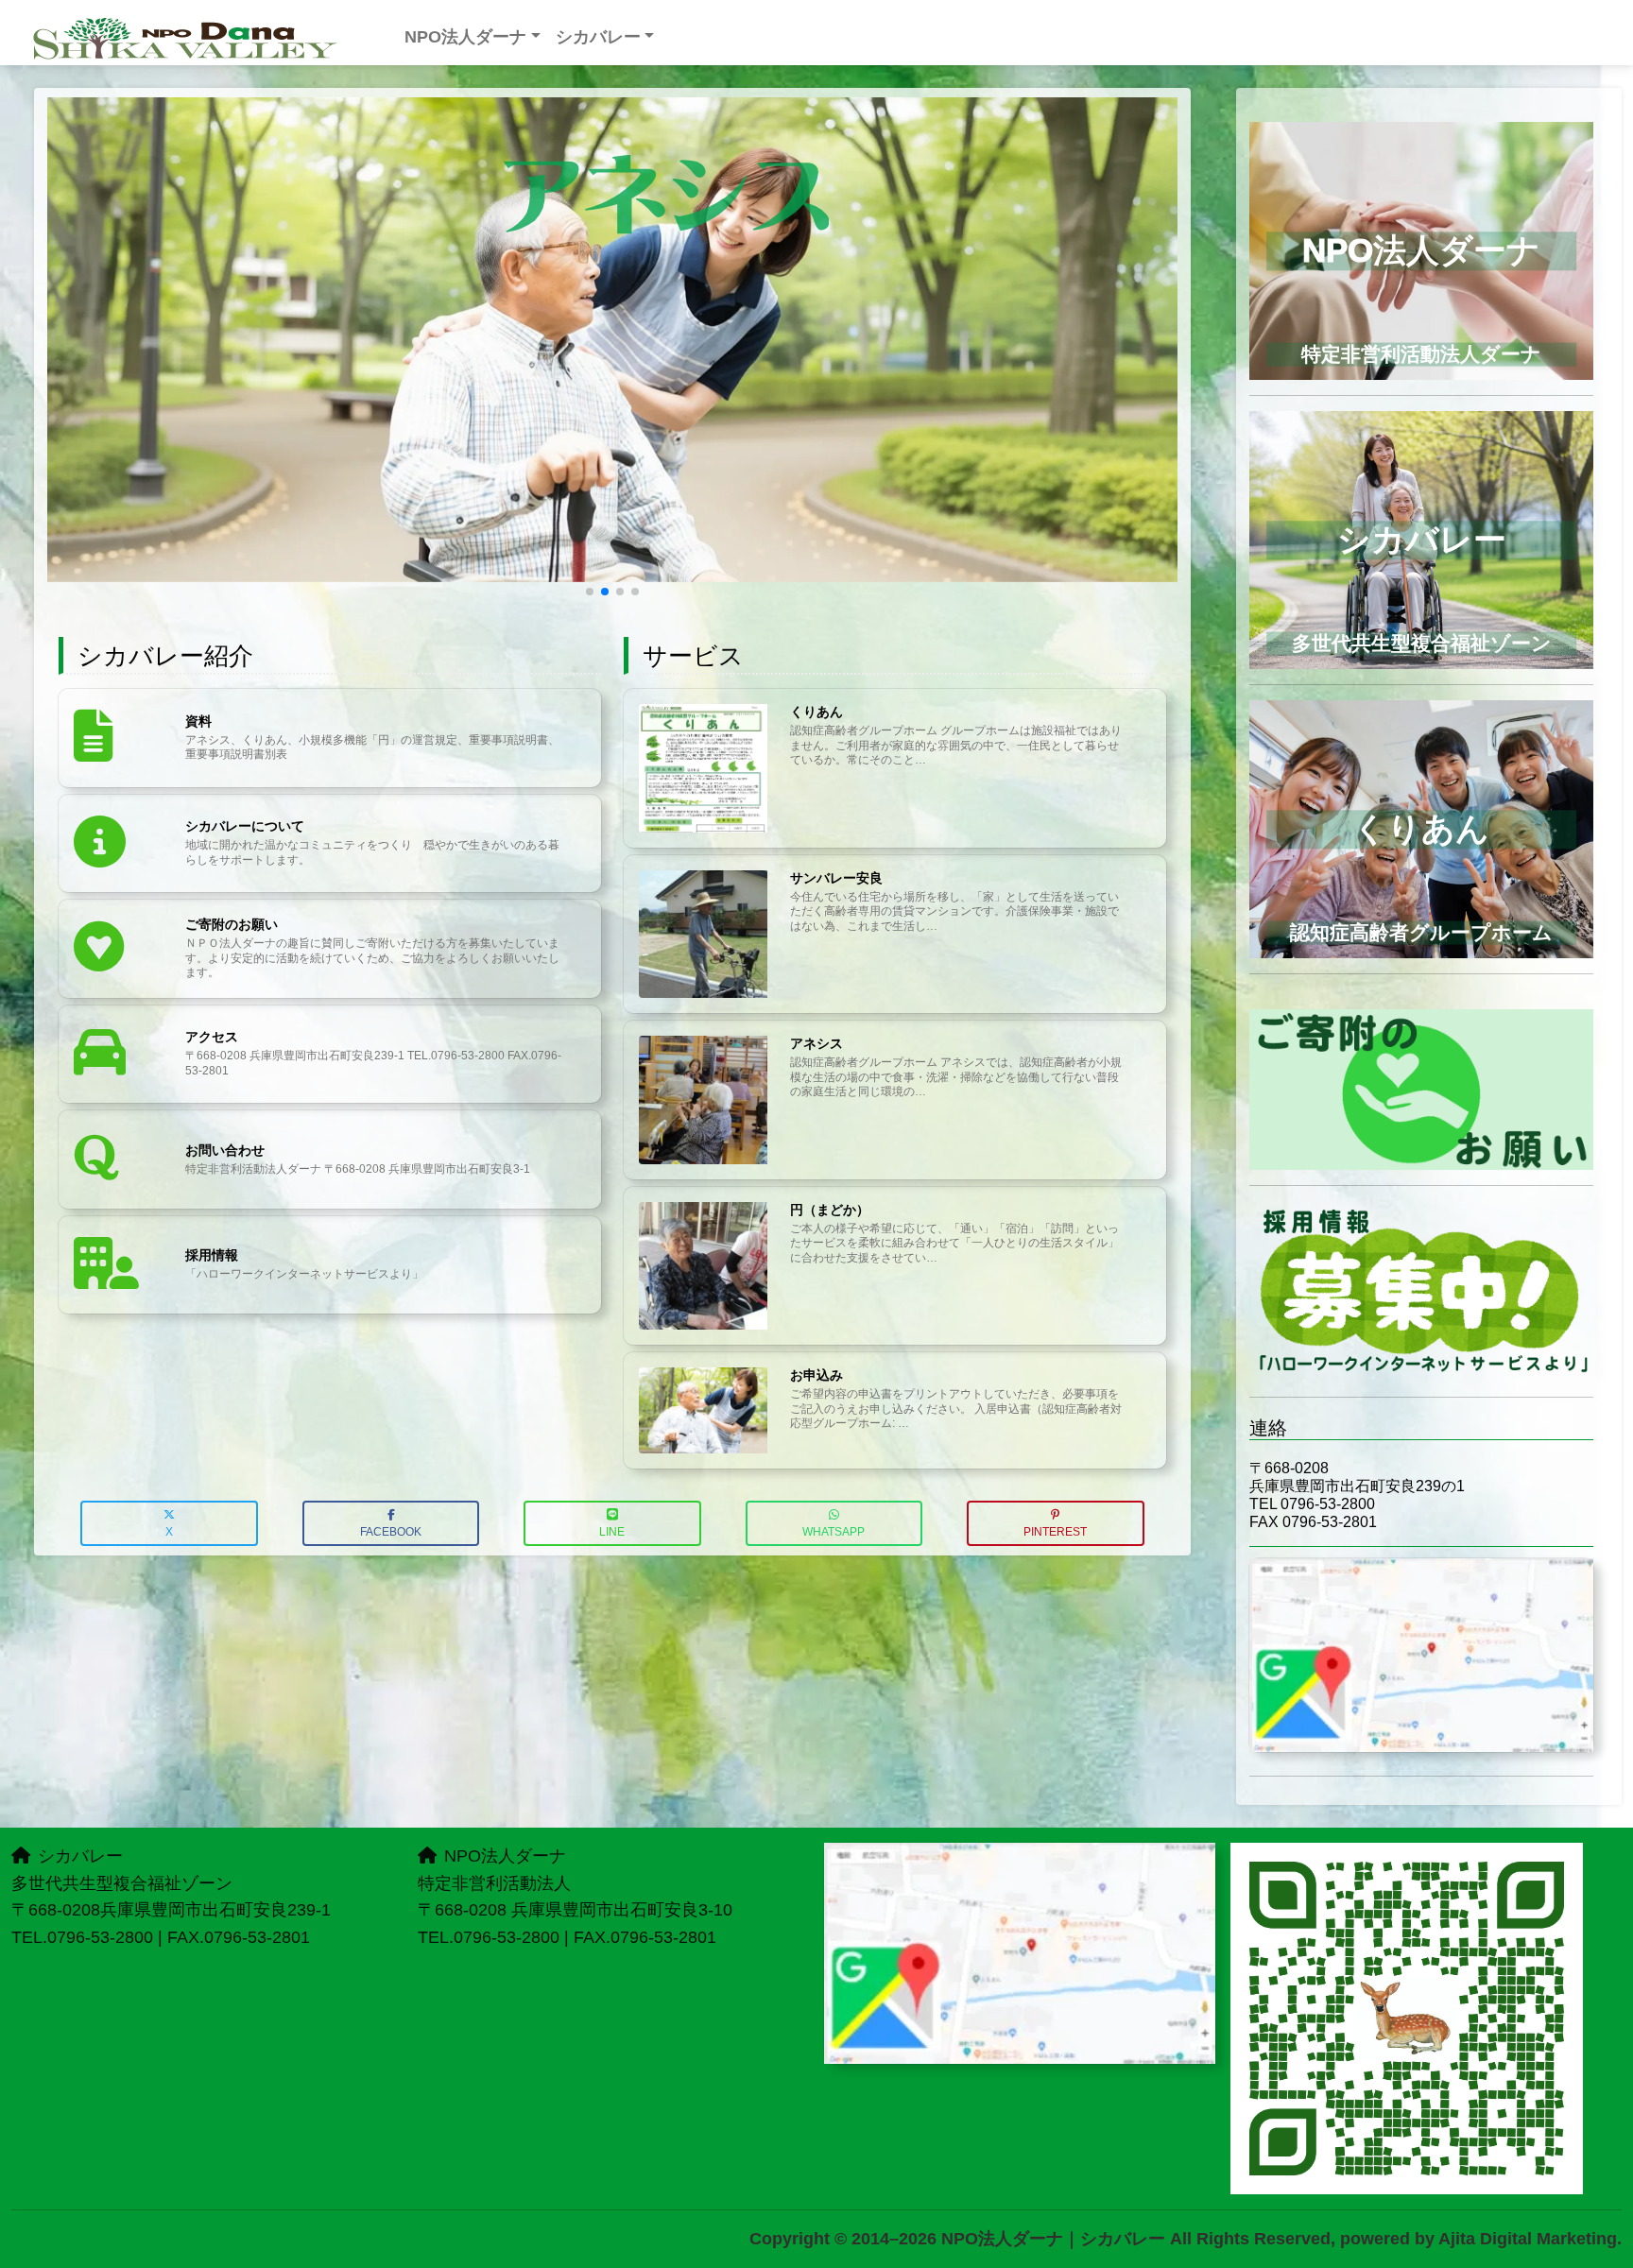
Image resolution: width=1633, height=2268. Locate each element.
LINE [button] (612, 1532)
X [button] (169, 1532)
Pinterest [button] (1055, 1532)
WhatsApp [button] (834, 1532)
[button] (590, 592)
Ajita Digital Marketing (1528, 2239)
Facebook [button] (391, 1532)
